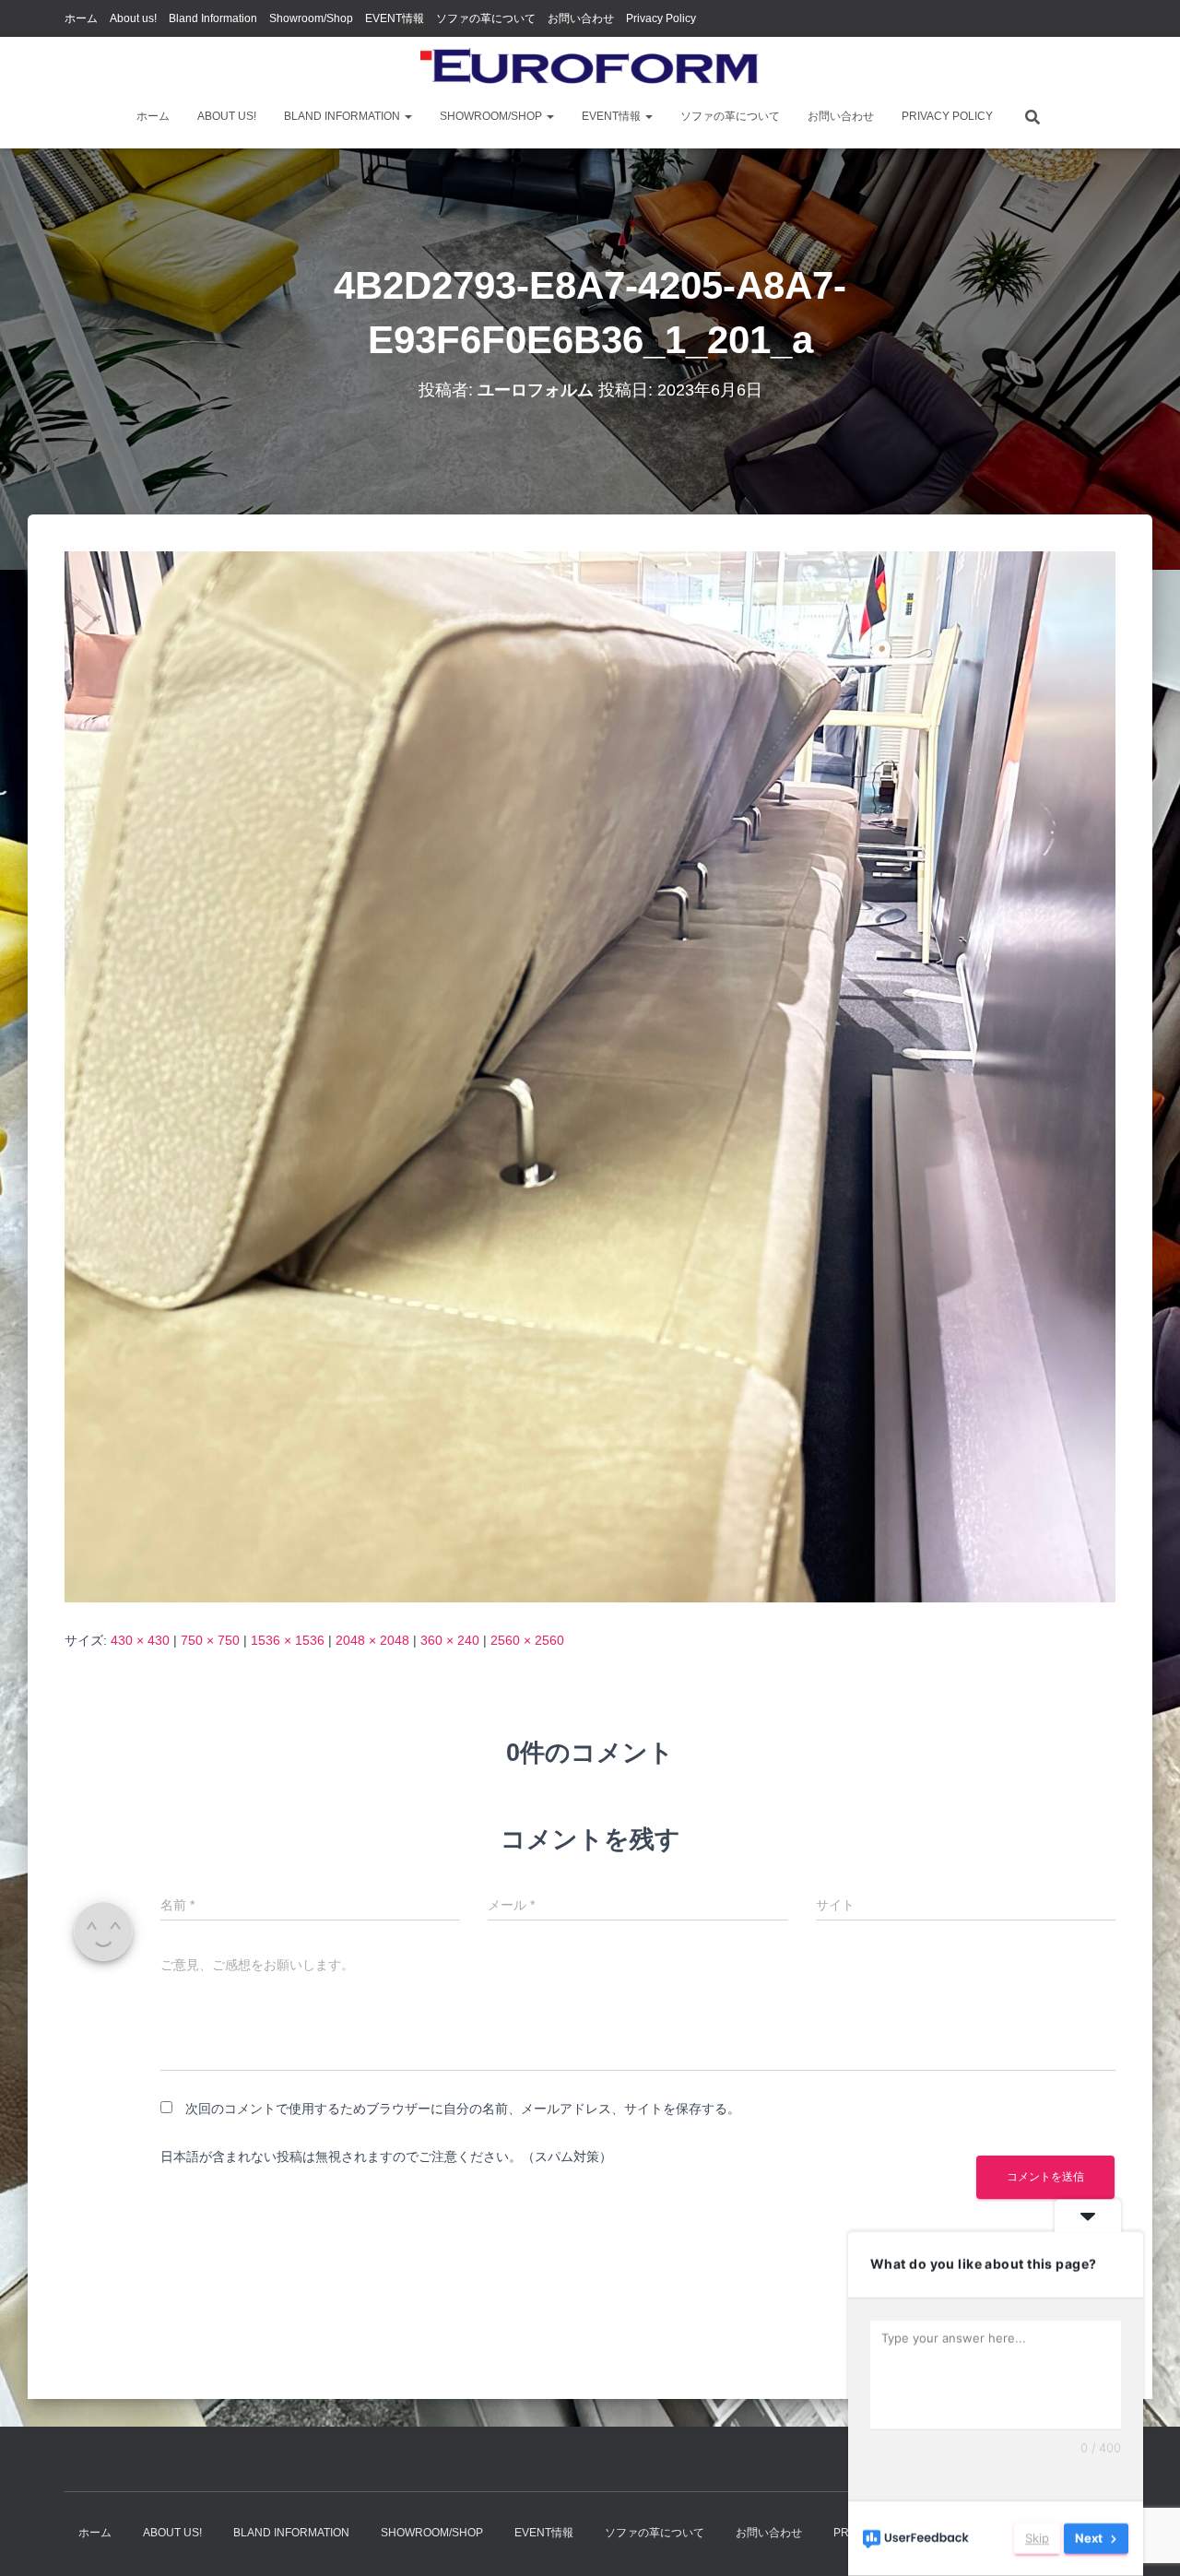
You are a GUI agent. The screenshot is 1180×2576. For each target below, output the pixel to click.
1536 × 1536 (288, 1640)
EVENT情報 (395, 18)
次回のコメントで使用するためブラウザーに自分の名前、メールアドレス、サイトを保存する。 (463, 2109)
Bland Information (213, 18)
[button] (407, 116)
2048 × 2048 (372, 1640)
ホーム (81, 18)
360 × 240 (450, 1640)
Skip (1037, 2538)
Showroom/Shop (311, 18)
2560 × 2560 (527, 1640)
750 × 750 (210, 1640)
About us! (133, 18)
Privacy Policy (661, 18)
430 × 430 (140, 1640)
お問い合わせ (581, 18)
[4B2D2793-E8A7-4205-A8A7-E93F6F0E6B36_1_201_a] (590, 1075)
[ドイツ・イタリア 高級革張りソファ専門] (590, 69)
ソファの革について (486, 18)
